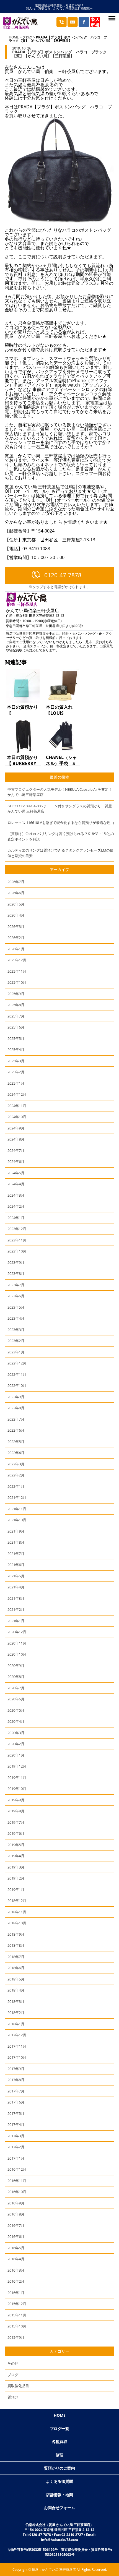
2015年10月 (17, 2326)
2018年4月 (16, 1990)
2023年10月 (17, 1251)
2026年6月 (16, 893)
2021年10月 (17, 1520)
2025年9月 (16, 994)
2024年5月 (16, 1173)
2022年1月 (16, 1486)
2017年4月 (16, 2125)
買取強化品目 (18, 2386)
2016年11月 (17, 2181)
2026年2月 (16, 938)
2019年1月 (16, 1889)
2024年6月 (16, 1162)
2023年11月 (17, 1240)
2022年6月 (16, 1430)
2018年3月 (16, 2001)
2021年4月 (16, 1587)
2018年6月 (16, 1968)
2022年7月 (16, 1419)
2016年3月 (16, 2270)
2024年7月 (16, 1150)
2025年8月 (16, 1005)
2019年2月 (16, 1878)
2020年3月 (16, 1733)
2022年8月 (16, 1408)
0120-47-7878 (63, 575)
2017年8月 (16, 2080)
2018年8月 (16, 1945)
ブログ (27, 37)
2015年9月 (16, 2337)
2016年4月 (16, 2259)
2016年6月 (16, 2236)
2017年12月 (17, 2035)
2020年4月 (16, 1721)
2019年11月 (17, 1778)
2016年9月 (16, 2203)
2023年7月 (16, 1285)
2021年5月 (16, 1576)
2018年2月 (16, 2013)
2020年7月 (16, 1688)
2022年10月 (17, 1385)
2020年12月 (17, 1632)
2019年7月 (16, 1822)
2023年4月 (16, 1318)
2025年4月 (16, 1050)
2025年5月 (16, 1038)
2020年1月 (16, 1755)
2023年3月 (16, 1330)
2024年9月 (16, 1128)
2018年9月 (16, 1934)
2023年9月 (16, 1262)
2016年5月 (16, 2248)
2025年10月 (17, 982)
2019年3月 (16, 1867)
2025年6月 (16, 1027)
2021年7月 (16, 1554)
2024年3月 (16, 1195)
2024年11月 (17, 1106)
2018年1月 (16, 2024)
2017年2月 (16, 2147)
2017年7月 (16, 2091)
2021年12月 (17, 1497)
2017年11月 (17, 2046)
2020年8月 (16, 1677)
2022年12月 (17, 1363)
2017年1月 (16, 2158)
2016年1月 (16, 2293)
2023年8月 (16, 1273)
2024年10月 (17, 1117)
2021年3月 (16, 1598)
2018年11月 (17, 1912)
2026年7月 (16, 882)
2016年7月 (16, 2225)
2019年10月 (17, 1789)
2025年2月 (16, 1072)
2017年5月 (16, 2113)
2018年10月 (17, 1923)
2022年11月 (17, 1374)
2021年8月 (16, 1542)
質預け (13, 2397)
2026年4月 (16, 915)
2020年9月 (16, 1666)
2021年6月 (16, 1565)
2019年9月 (16, 1800)
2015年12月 (17, 2304)
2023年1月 (16, 1352)
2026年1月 (16, 949)
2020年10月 (17, 1654)
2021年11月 (17, 1509)
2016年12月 (17, 2169)
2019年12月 (17, 1766)
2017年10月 (17, 2057)
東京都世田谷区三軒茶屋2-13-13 (40, 616)
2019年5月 (16, 1845)
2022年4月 (16, 1453)
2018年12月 (17, 1901)
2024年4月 (16, 1184)
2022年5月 (16, 1442)
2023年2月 (16, 1341)
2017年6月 (16, 2102)
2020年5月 (16, 1710)
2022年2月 (16, 1475)
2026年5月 (16, 904)
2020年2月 (16, 1744)
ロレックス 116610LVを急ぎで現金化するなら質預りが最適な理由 (61, 823)
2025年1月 (16, 1083)
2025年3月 (16, 1061)
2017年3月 (16, 2136)
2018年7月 (16, 1957)
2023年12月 (17, 1229)
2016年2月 (16, 2281)
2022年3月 (16, 1464)
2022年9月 (16, 1397)
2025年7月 (16, 1016)
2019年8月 (16, 1811)
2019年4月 (16, 1856)
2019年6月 (16, 1833)
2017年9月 (16, 2069)
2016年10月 (17, 2192)
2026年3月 (16, 926)
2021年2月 (16, 1609)
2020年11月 (17, 1643)
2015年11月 (17, 2315)
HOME (14, 37)
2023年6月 (16, 1296)
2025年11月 (17, 971)
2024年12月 (17, 1094)
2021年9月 (16, 1531)
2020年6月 (16, 1699)
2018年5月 (16, 1979)
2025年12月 (17, 960)
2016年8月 (16, 2214)
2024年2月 (16, 1206)
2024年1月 (16, 1218)
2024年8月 (16, 1139)
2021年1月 (16, 1621)
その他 (13, 2363)
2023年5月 (16, 1307)
